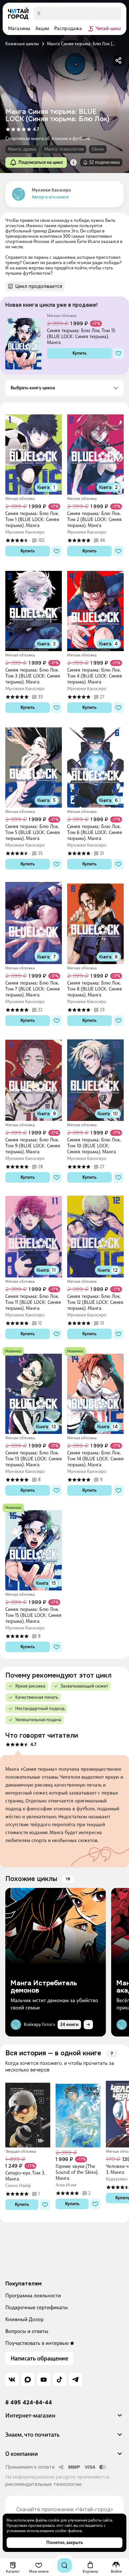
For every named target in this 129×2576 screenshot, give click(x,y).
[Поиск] (64, 2565)
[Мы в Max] (28, 2380)
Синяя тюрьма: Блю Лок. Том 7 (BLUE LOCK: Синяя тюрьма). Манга (33, 989)
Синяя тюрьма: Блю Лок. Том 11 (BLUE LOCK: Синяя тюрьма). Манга (33, 1302)
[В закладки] (118, 353)
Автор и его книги (50, 197)
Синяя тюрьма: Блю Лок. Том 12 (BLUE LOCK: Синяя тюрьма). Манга (95, 1302)
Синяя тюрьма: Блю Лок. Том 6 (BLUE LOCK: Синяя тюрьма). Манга (95, 832)
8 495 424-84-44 (29, 2403)
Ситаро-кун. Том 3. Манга (25, 2176)
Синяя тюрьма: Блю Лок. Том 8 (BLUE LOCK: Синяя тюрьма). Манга (95, 989)
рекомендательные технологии (43, 2484)
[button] (73, 162)
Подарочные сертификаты (37, 2307)
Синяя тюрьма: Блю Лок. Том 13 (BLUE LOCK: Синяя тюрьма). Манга (34, 1459)
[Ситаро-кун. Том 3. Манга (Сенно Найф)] (28, 2113)
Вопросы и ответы (27, 2331)
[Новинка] (13, 1351)
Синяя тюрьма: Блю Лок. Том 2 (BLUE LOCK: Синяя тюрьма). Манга (94, 519)
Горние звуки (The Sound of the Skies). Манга (77, 2172)
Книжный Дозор (24, 2319)
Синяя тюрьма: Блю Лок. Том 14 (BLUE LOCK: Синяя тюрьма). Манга (95, 1459)
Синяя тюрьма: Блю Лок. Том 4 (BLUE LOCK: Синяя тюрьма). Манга (95, 676)
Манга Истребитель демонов (44, 1987)
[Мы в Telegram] (75, 2380)
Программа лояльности (33, 2296)
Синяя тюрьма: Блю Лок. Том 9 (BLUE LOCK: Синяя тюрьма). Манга (33, 1146)
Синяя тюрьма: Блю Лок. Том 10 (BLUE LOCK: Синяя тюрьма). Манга (94, 1146)
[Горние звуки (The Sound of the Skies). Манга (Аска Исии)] (78, 2113)
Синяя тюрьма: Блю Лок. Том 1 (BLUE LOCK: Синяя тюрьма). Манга (32, 519)
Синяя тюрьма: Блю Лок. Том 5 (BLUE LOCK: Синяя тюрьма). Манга (33, 832)
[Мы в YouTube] (44, 2380)
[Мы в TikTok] (60, 2380)
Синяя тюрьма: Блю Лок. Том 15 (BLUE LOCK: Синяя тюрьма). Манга (81, 336)
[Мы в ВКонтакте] (12, 2380)
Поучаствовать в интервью (37, 2343)
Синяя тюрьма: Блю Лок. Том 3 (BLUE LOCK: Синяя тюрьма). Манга (33, 676)
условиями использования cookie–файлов (44, 2531)
